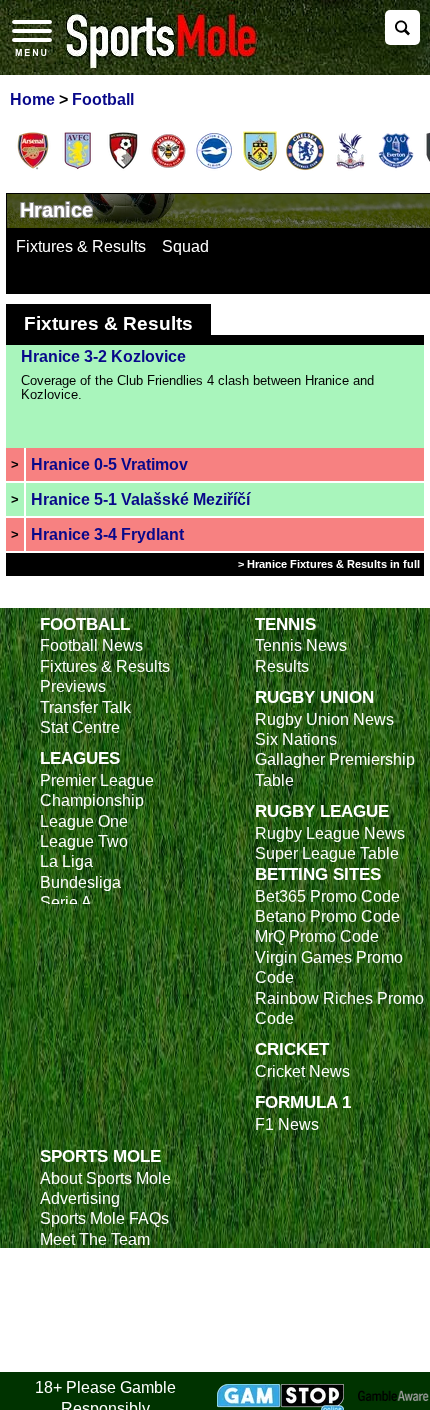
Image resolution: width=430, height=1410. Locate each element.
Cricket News (302, 1071)
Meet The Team (95, 1239)
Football (85, 624)
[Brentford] (169, 167)
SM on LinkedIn (95, 1340)
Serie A (66, 902)
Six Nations (296, 739)
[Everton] (396, 167)
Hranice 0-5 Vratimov (109, 464)
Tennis (285, 624)
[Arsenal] (33, 167)
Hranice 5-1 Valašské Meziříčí (140, 499)
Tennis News (301, 645)
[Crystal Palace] (350, 167)
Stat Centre (80, 727)
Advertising (80, 1198)
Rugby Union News (324, 719)
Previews (73, 686)
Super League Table (327, 853)
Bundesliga (80, 882)
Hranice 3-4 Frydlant (107, 534)
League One (84, 821)
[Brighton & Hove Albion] (214, 167)
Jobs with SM (87, 1310)
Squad (185, 246)
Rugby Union (314, 697)
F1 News (287, 1124)
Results (282, 666)
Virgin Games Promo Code (329, 967)
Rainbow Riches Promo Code (339, 1008)
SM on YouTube (97, 1361)
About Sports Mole (105, 1178)
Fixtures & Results (81, 246)
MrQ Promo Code (317, 936)
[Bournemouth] (123, 167)
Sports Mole (100, 1156)
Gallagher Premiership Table (335, 769)
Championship (92, 800)
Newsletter (78, 1280)
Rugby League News (330, 833)
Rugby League (322, 811)
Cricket (292, 1049)
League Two (84, 841)
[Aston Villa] (78, 167)
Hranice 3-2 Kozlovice (103, 356)
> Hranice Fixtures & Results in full (329, 564)
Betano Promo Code (327, 916)
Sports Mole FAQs (104, 1218)
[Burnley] (260, 167)
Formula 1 (303, 1102)
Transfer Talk (85, 707)
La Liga (66, 861)
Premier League (97, 780)
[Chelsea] (305, 167)
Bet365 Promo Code (327, 896)
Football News (91, 645)
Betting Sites (318, 874)
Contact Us (79, 1259)
